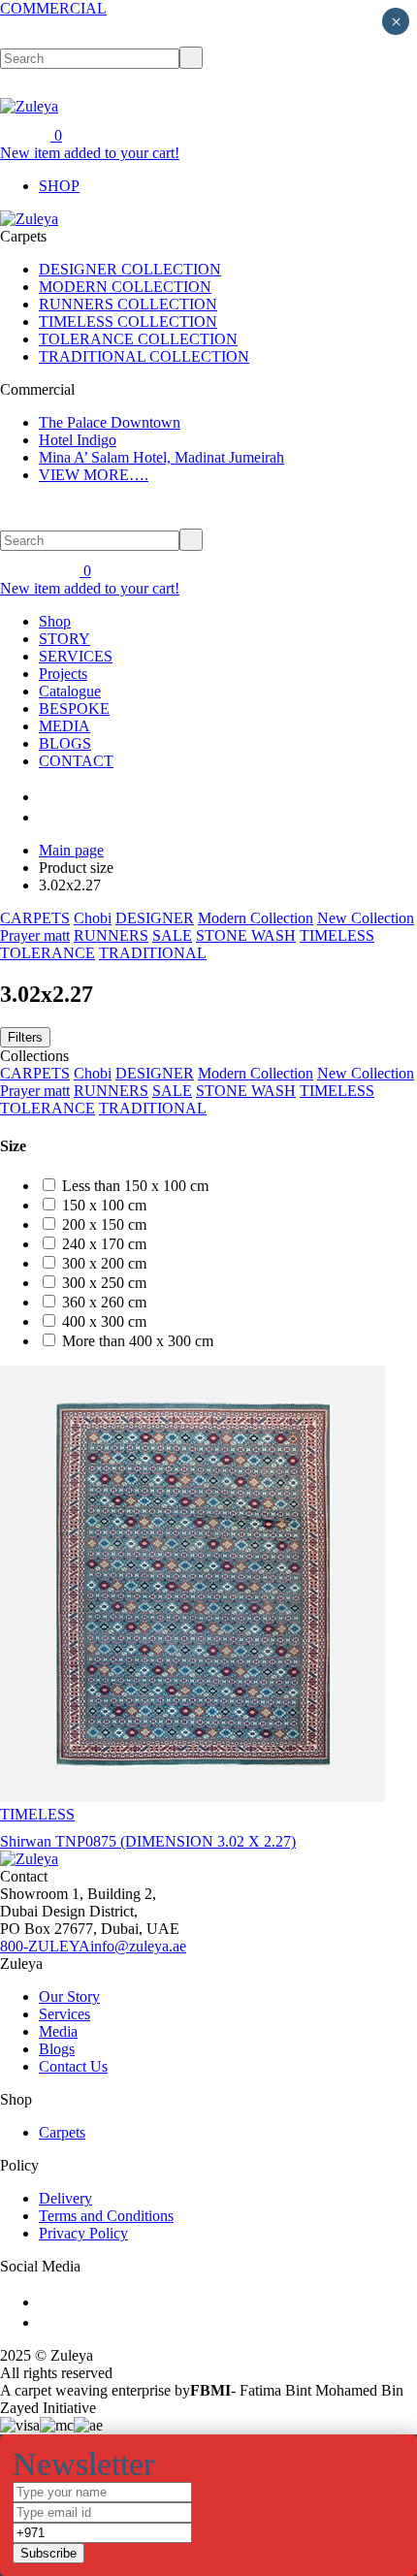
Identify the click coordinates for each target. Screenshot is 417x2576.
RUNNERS (111, 935)
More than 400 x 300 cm (138, 1341)
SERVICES (76, 656)
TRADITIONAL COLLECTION (144, 356)
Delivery (65, 2198)
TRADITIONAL (153, 953)
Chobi (93, 918)
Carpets (62, 2132)
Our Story (69, 1996)
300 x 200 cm (104, 1263)
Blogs (57, 2049)
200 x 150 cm (104, 1224)
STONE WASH (246, 935)
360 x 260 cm (104, 1302)
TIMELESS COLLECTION (128, 322)
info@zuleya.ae (138, 1946)
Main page (71, 850)
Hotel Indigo (78, 440)
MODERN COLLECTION (125, 287)
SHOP (59, 186)
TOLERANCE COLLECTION (138, 339)
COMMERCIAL (53, 8)
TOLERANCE (48, 953)
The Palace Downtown (110, 422)
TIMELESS (337, 935)
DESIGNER (155, 918)
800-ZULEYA (45, 1946)
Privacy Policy (83, 2233)
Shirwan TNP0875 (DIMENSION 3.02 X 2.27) (148, 1841)
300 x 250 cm (104, 1283)
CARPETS (35, 918)
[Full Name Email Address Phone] (208, 2523)
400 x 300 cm (104, 1321)
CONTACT (76, 761)
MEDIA (64, 726)
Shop (55, 621)
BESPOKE (74, 708)
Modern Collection (256, 918)
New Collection (366, 918)
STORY (64, 639)
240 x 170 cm (104, 1244)
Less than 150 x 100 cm (135, 1186)
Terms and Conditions (106, 2216)
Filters (25, 1037)
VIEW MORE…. (94, 475)
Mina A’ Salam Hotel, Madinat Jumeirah (161, 457)
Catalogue (70, 691)
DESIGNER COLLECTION (130, 269)
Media (58, 2031)
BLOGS (65, 743)
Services (64, 2014)
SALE (172, 935)
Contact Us (73, 2066)
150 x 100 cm (104, 1205)
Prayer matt (35, 935)
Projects (63, 674)
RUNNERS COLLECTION (128, 304)
